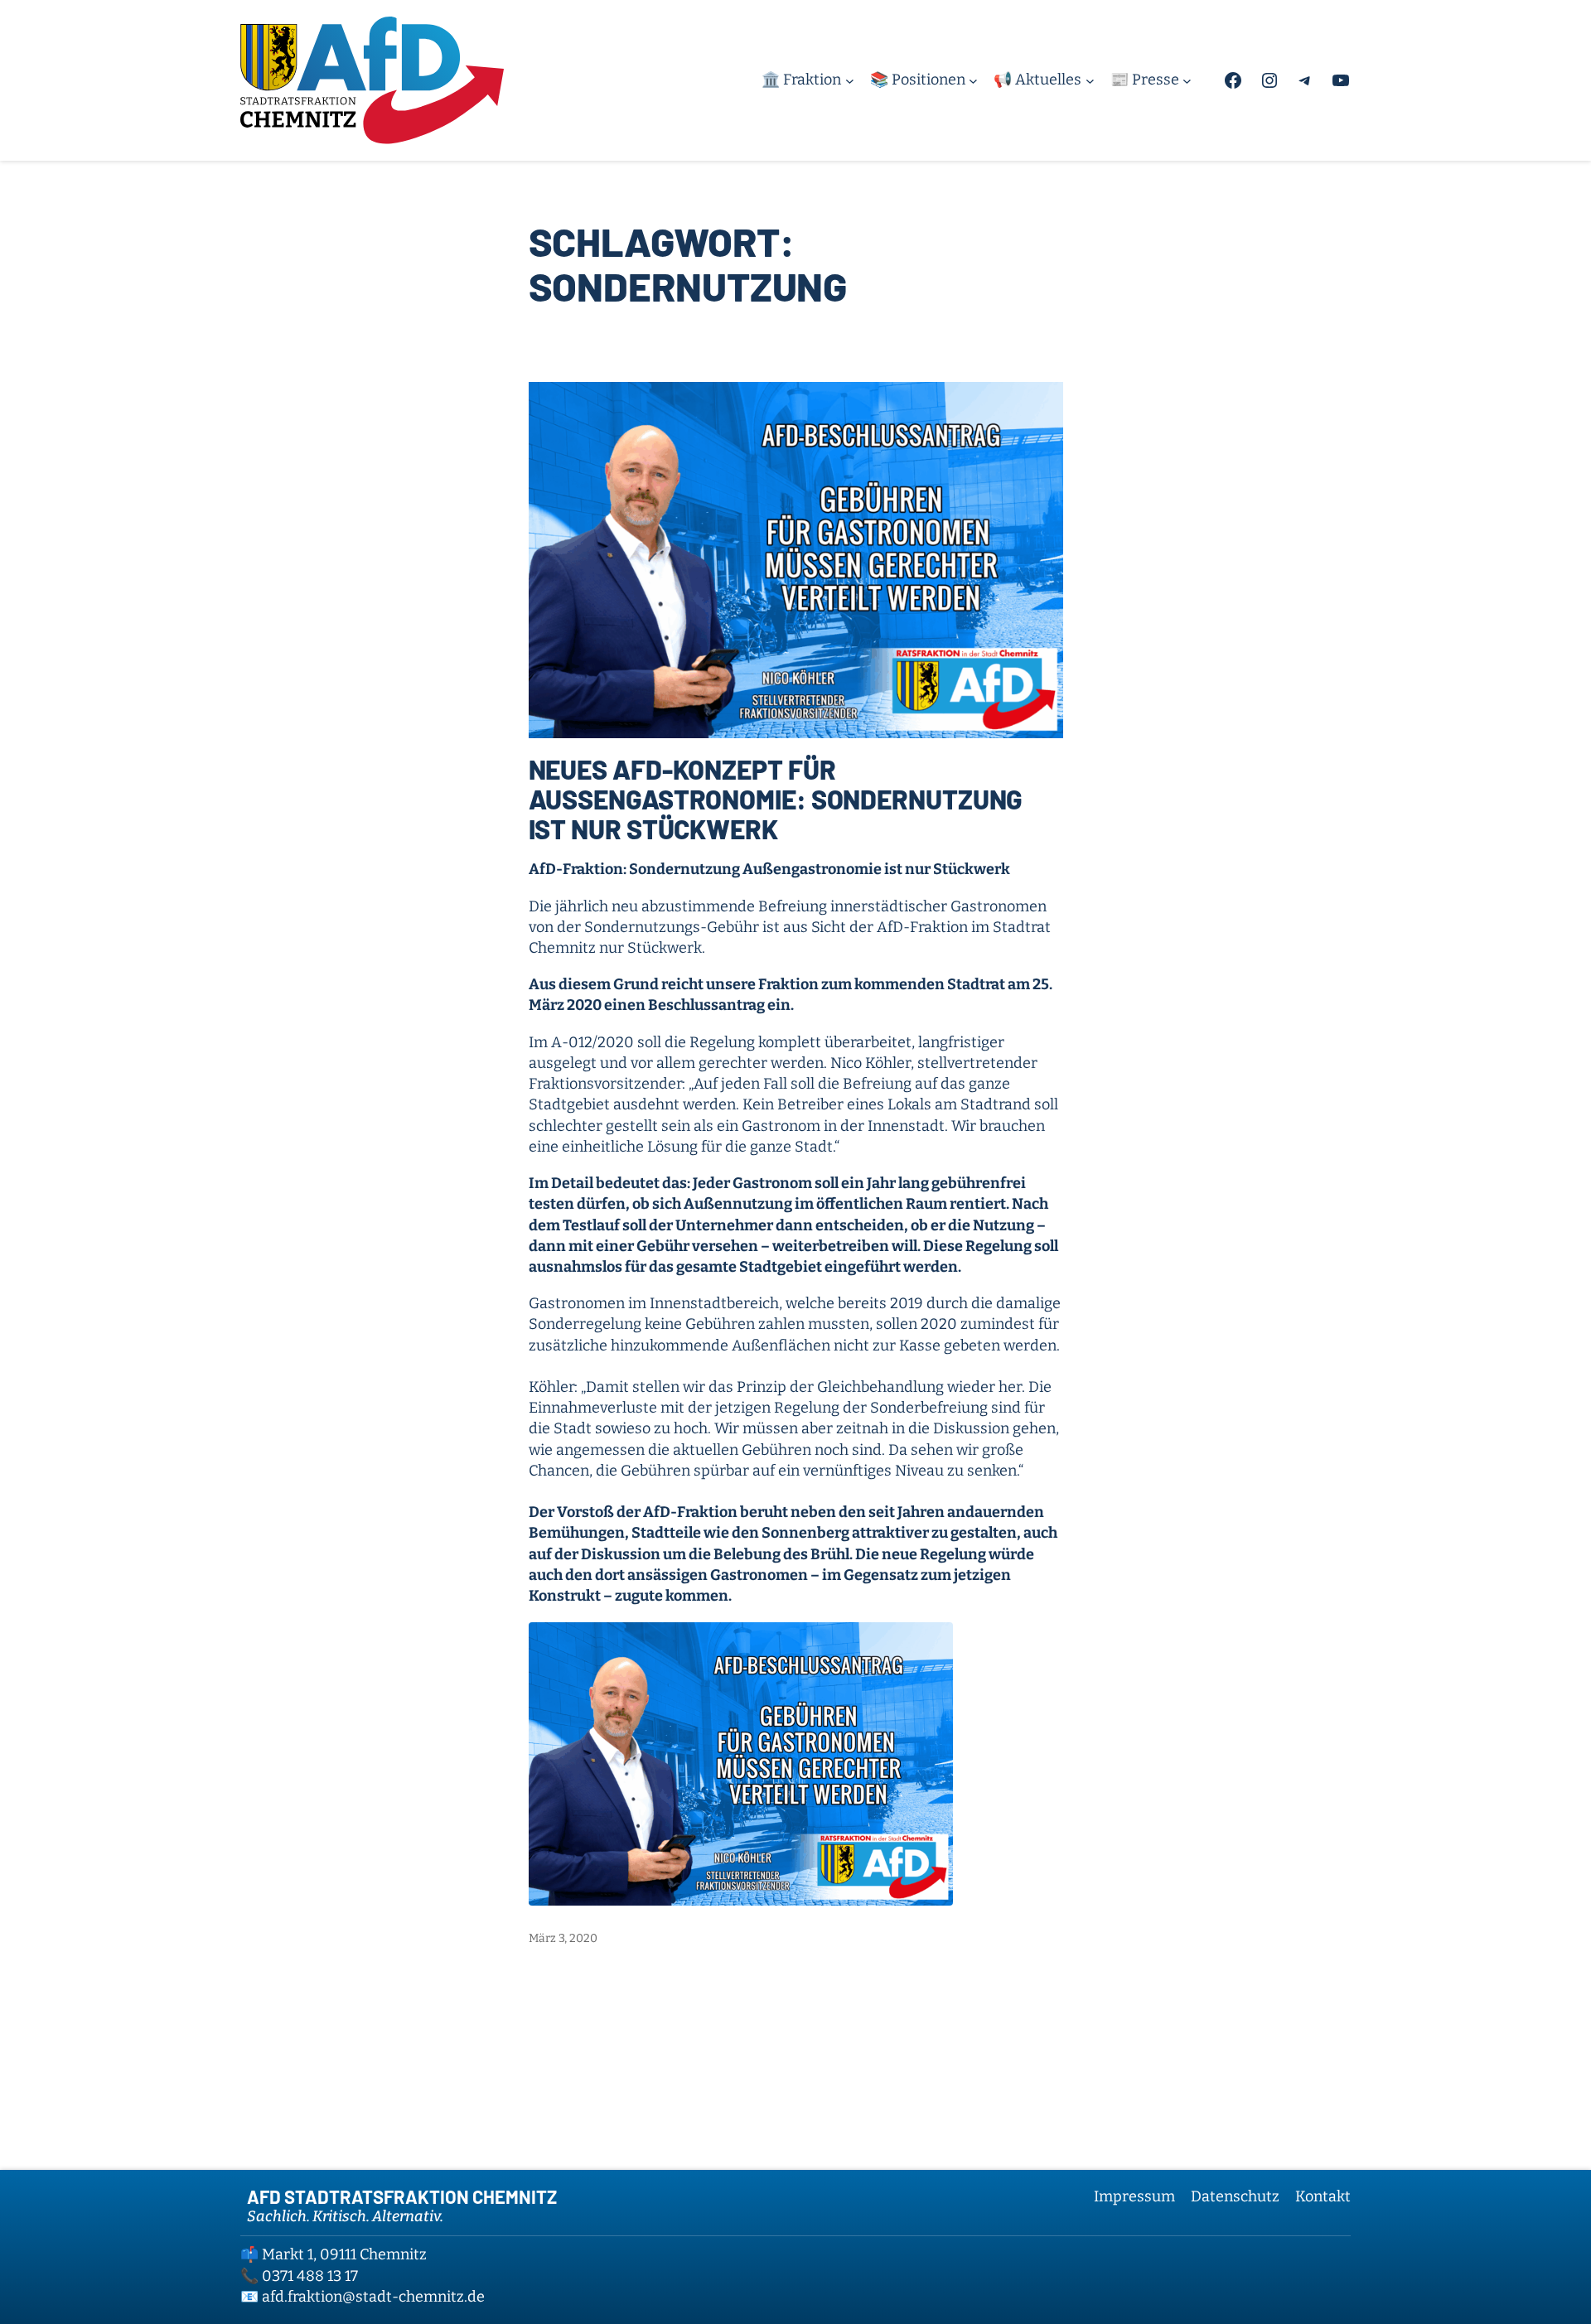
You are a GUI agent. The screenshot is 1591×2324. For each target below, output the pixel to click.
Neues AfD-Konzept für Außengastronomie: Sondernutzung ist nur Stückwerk (776, 799)
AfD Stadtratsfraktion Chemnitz (402, 2196)
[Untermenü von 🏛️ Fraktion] (850, 80)
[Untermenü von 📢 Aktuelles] (1090, 80)
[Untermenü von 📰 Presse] (1187, 80)
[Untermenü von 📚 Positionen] (973, 80)
